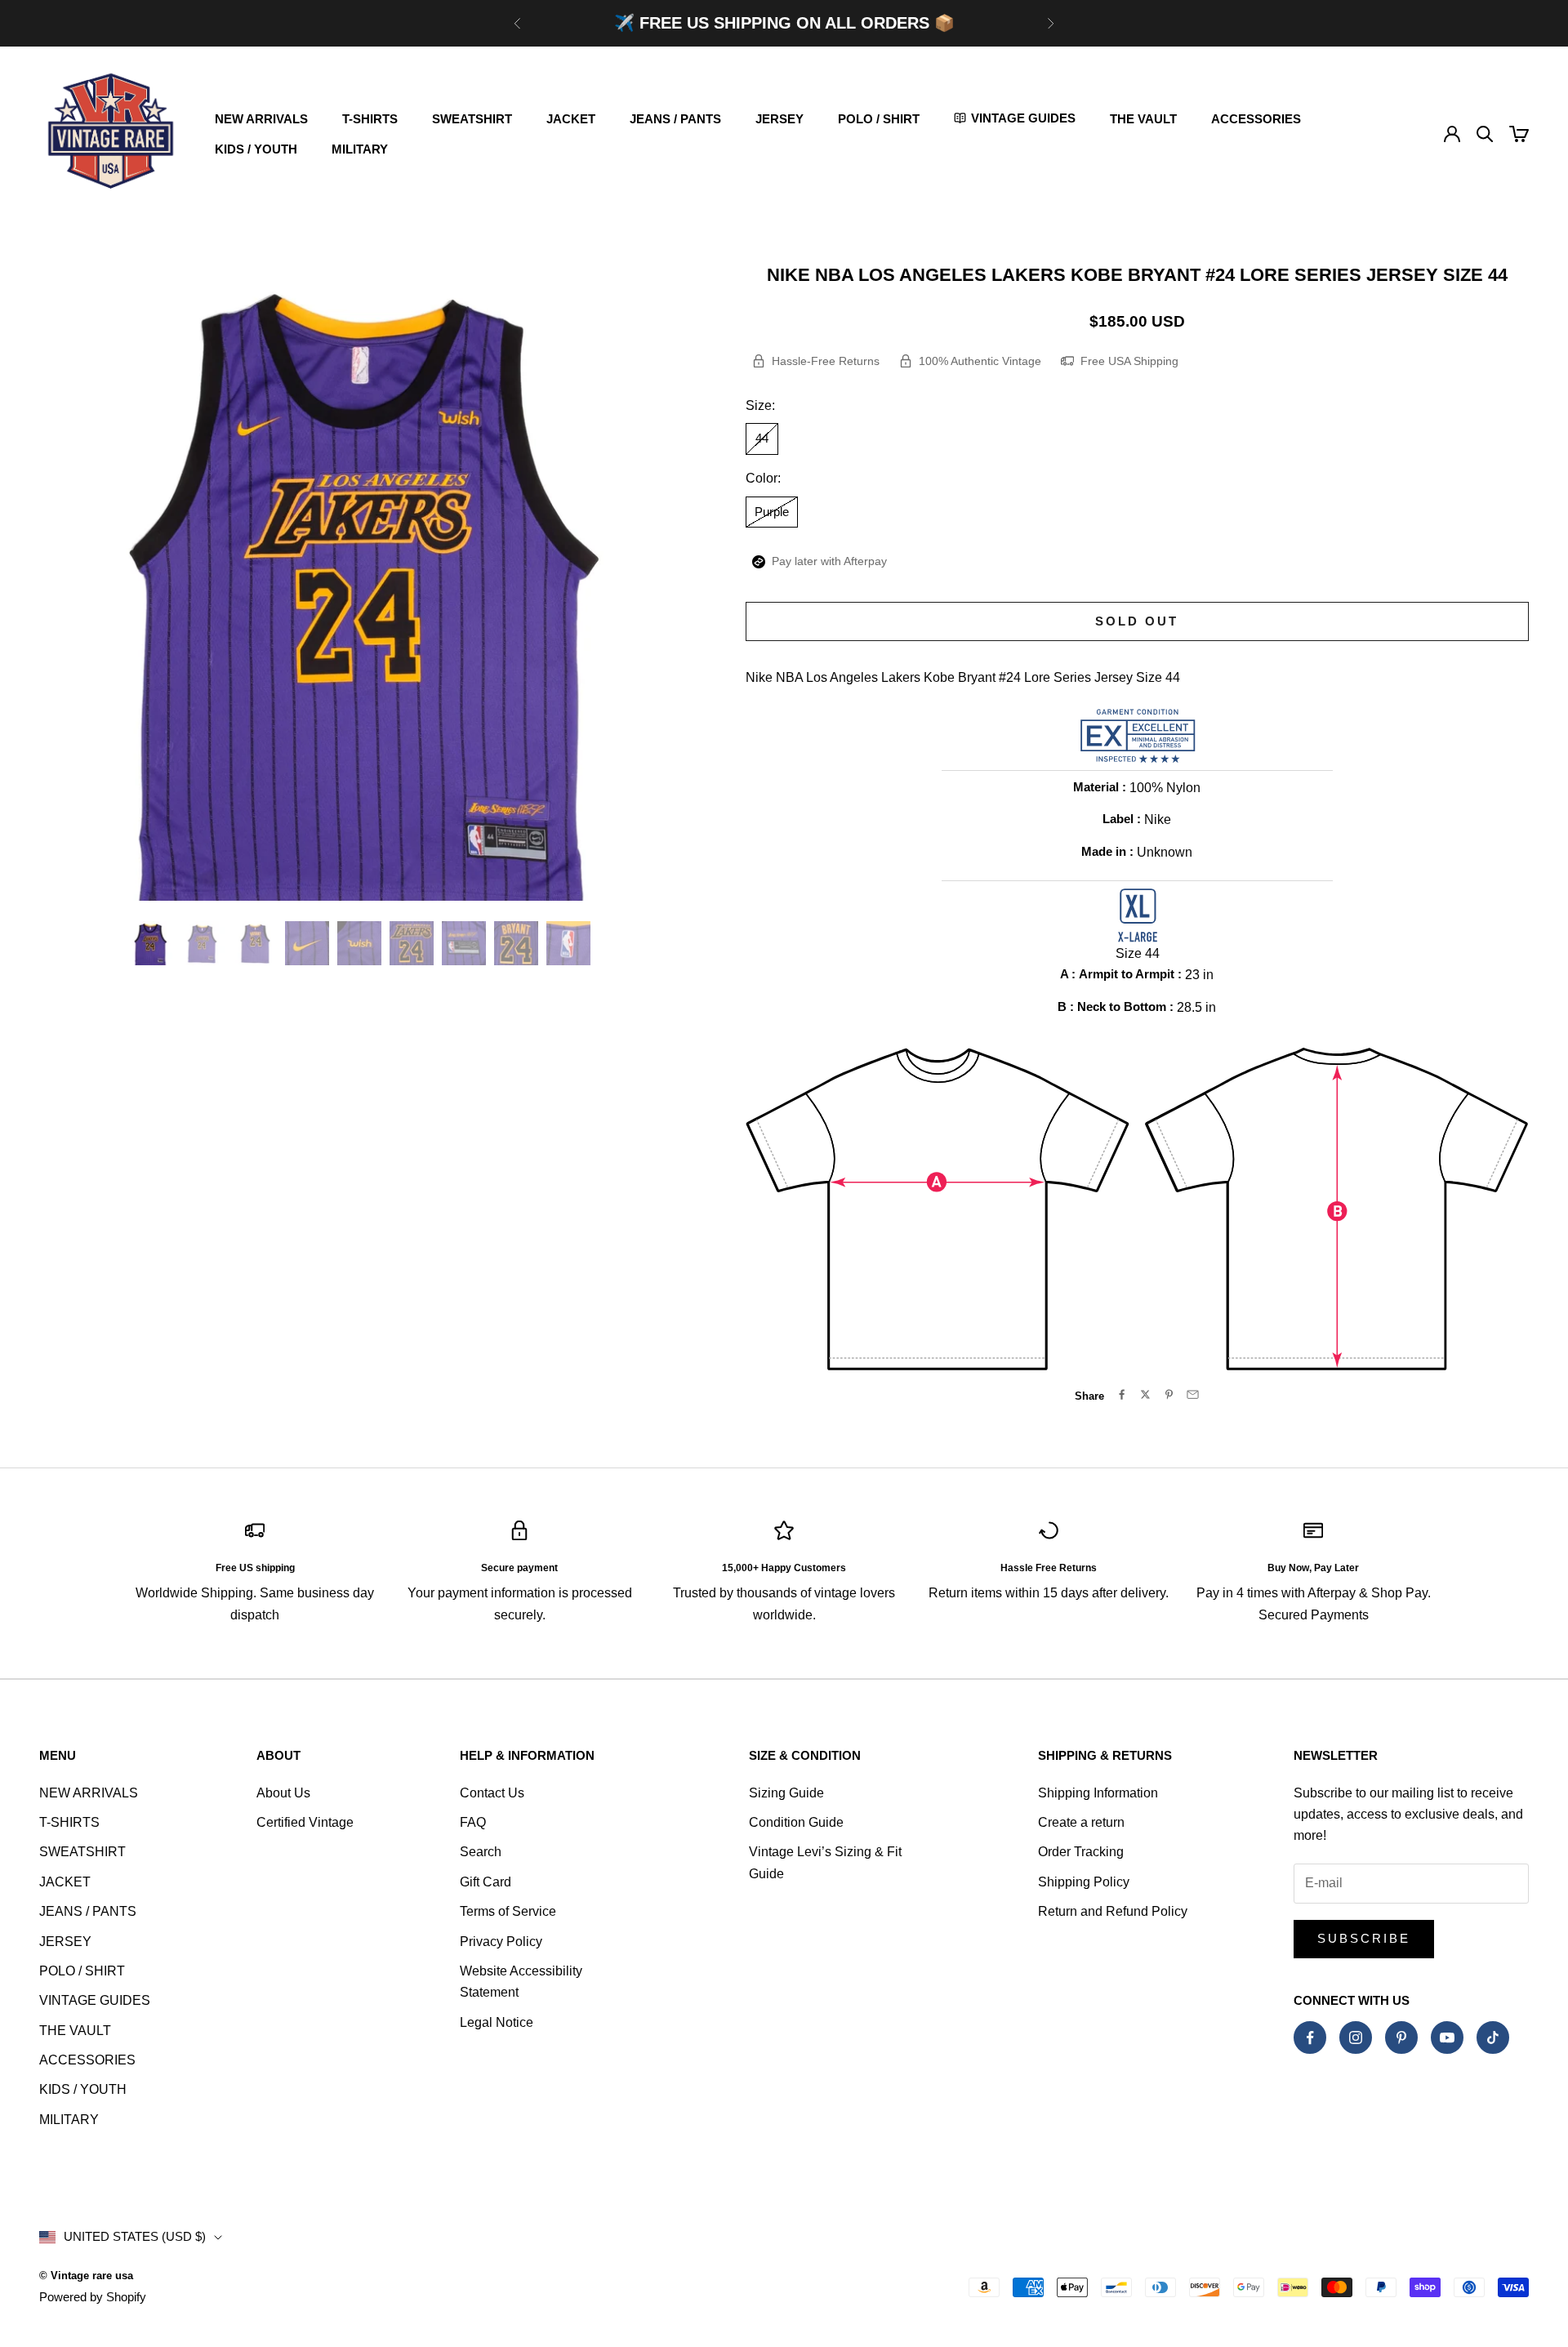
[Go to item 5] (359, 943)
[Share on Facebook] (1122, 1394)
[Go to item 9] (568, 943)
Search (481, 1852)
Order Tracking (1081, 1852)
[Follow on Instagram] (1356, 2037)
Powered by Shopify (93, 2297)
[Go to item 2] (203, 943)
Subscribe (1364, 1938)
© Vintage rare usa (86, 2276)
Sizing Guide (786, 1793)
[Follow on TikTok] (1493, 2037)
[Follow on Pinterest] (1401, 2037)
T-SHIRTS (370, 119)
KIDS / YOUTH (256, 149)
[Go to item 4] (307, 943)
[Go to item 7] (464, 943)
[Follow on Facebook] (1310, 2037)
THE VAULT (1143, 119)
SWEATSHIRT (472, 119)
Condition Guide (796, 1822)
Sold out (1137, 621)
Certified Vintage (305, 1822)
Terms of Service (508, 1911)
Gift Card (486, 1882)
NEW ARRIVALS (261, 119)
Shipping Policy (1084, 1882)
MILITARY (360, 149)
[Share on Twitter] (1145, 1394)
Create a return (1081, 1822)
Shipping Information (1098, 1793)
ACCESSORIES (1256, 119)
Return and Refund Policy (1113, 1911)
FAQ (473, 1822)
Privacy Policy (501, 1942)
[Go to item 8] (516, 943)
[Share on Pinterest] (1169, 1394)
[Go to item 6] (412, 943)
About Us (283, 1793)
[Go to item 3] (255, 943)
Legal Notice (497, 2022)
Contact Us (492, 1793)
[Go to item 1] (150, 943)
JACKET (571, 119)
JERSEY (780, 119)
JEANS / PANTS (675, 119)
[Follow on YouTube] (1447, 2037)
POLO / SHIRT (879, 119)
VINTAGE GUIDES (95, 2000)
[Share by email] (1193, 1394)
